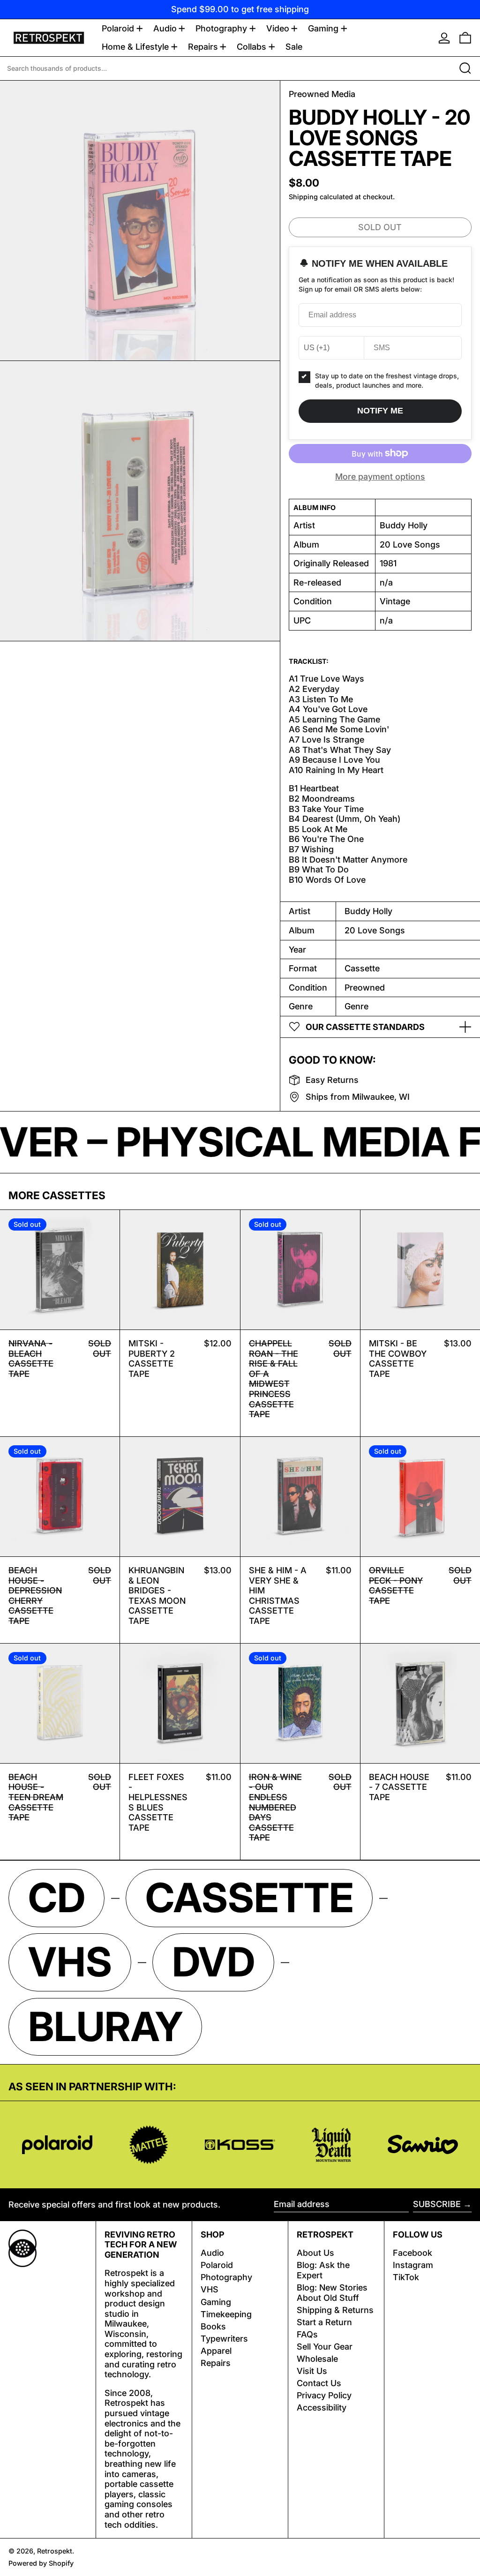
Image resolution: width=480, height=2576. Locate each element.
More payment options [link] (380, 477)
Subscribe (437, 2204)
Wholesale (317, 2359)
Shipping (303, 197)
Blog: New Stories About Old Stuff (332, 2293)
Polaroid (217, 2265)
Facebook (412, 2253)
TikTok (406, 2277)
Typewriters (224, 2339)
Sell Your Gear (325, 2347)
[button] (465, 38)
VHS (210, 2289)
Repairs (216, 2363)
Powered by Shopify (41, 2563)
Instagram (413, 2265)
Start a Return (324, 2322)
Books (213, 2326)
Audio (212, 2253)
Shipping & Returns (335, 2310)
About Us (315, 2253)
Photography (226, 2277)
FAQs (307, 2334)
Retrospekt (55, 2551)
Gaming (216, 2302)
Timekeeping (226, 2314)
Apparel (216, 2351)
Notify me (380, 411)
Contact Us (319, 2383)
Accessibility (322, 2407)
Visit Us (312, 2371)
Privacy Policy (324, 2395)
